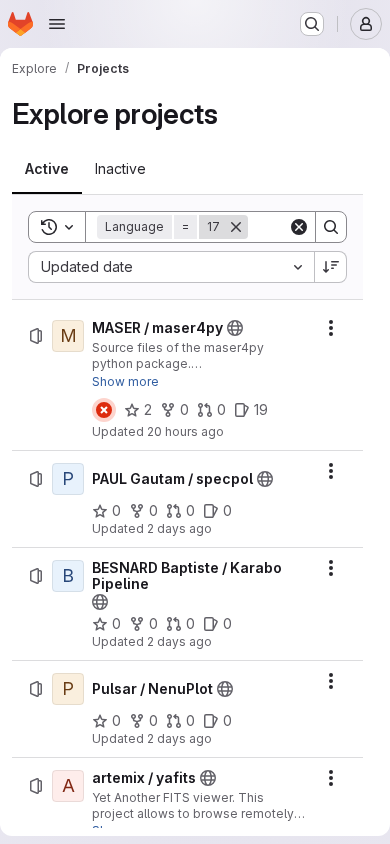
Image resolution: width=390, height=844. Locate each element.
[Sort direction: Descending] (331, 267)
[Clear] (299, 227)
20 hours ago (185, 431)
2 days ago (179, 528)
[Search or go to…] (312, 24)
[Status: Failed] (104, 410)
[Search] (331, 227)
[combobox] (171, 267)
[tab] (47, 169)
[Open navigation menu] (57, 24)
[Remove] (236, 227)
